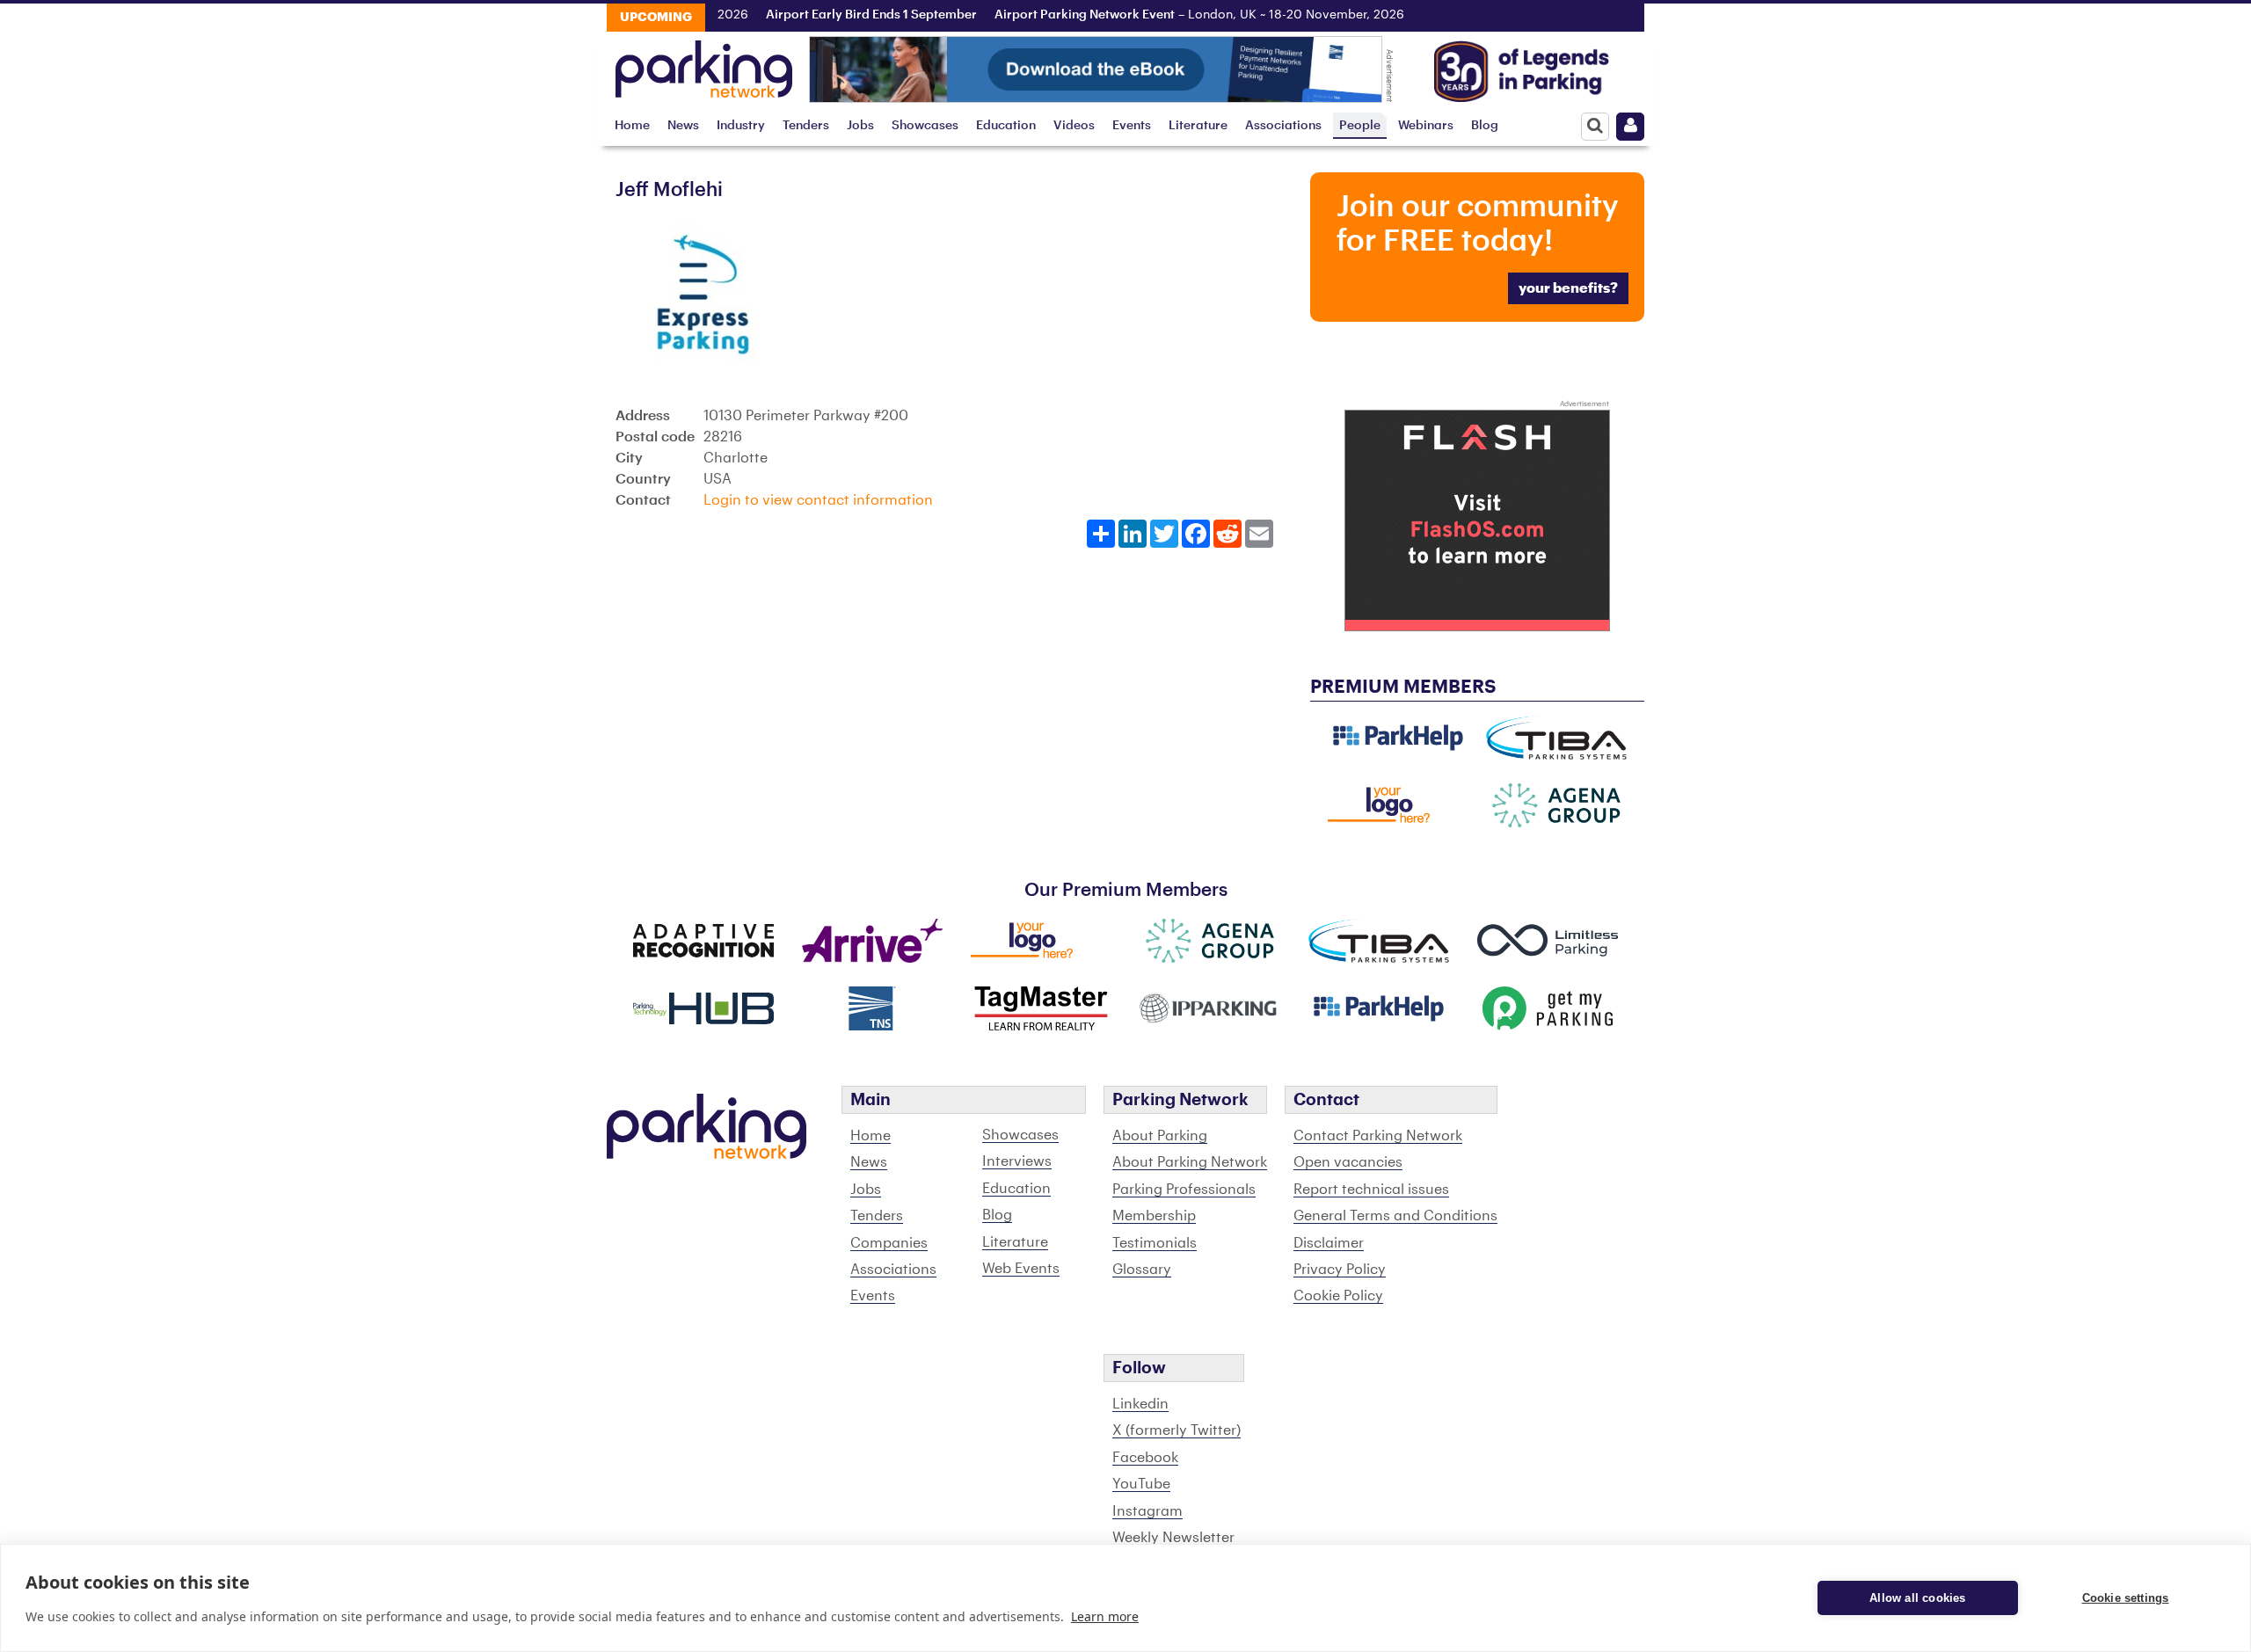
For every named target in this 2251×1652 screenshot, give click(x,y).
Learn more (1105, 1616)
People (1360, 125)
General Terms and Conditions (1395, 1216)
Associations (1283, 125)
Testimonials (1155, 1243)
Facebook (1145, 1458)
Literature (1198, 125)
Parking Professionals (1184, 1190)
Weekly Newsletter (1173, 1538)
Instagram (1147, 1511)
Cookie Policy (1338, 1296)
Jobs (860, 125)
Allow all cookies (1917, 1598)
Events (1132, 125)
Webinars (1426, 125)
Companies (889, 1243)
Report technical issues (1371, 1190)
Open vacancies (1348, 1162)
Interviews (1017, 1161)
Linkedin (1140, 1404)
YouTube (1141, 1484)
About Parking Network (1190, 1162)
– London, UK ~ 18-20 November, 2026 (1173, 15)
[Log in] (1630, 127)
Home (632, 125)
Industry (741, 125)
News (683, 125)
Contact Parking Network (1378, 1136)
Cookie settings (2126, 1598)
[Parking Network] (704, 64)
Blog (1485, 125)
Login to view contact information (818, 500)
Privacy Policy (1340, 1270)
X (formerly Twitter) (1176, 1430)
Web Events (1021, 1269)
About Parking (1160, 1136)
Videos (1074, 125)
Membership (1154, 1216)
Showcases (925, 125)
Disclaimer (1329, 1243)
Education (1006, 125)
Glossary (1142, 1270)
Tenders (806, 125)
